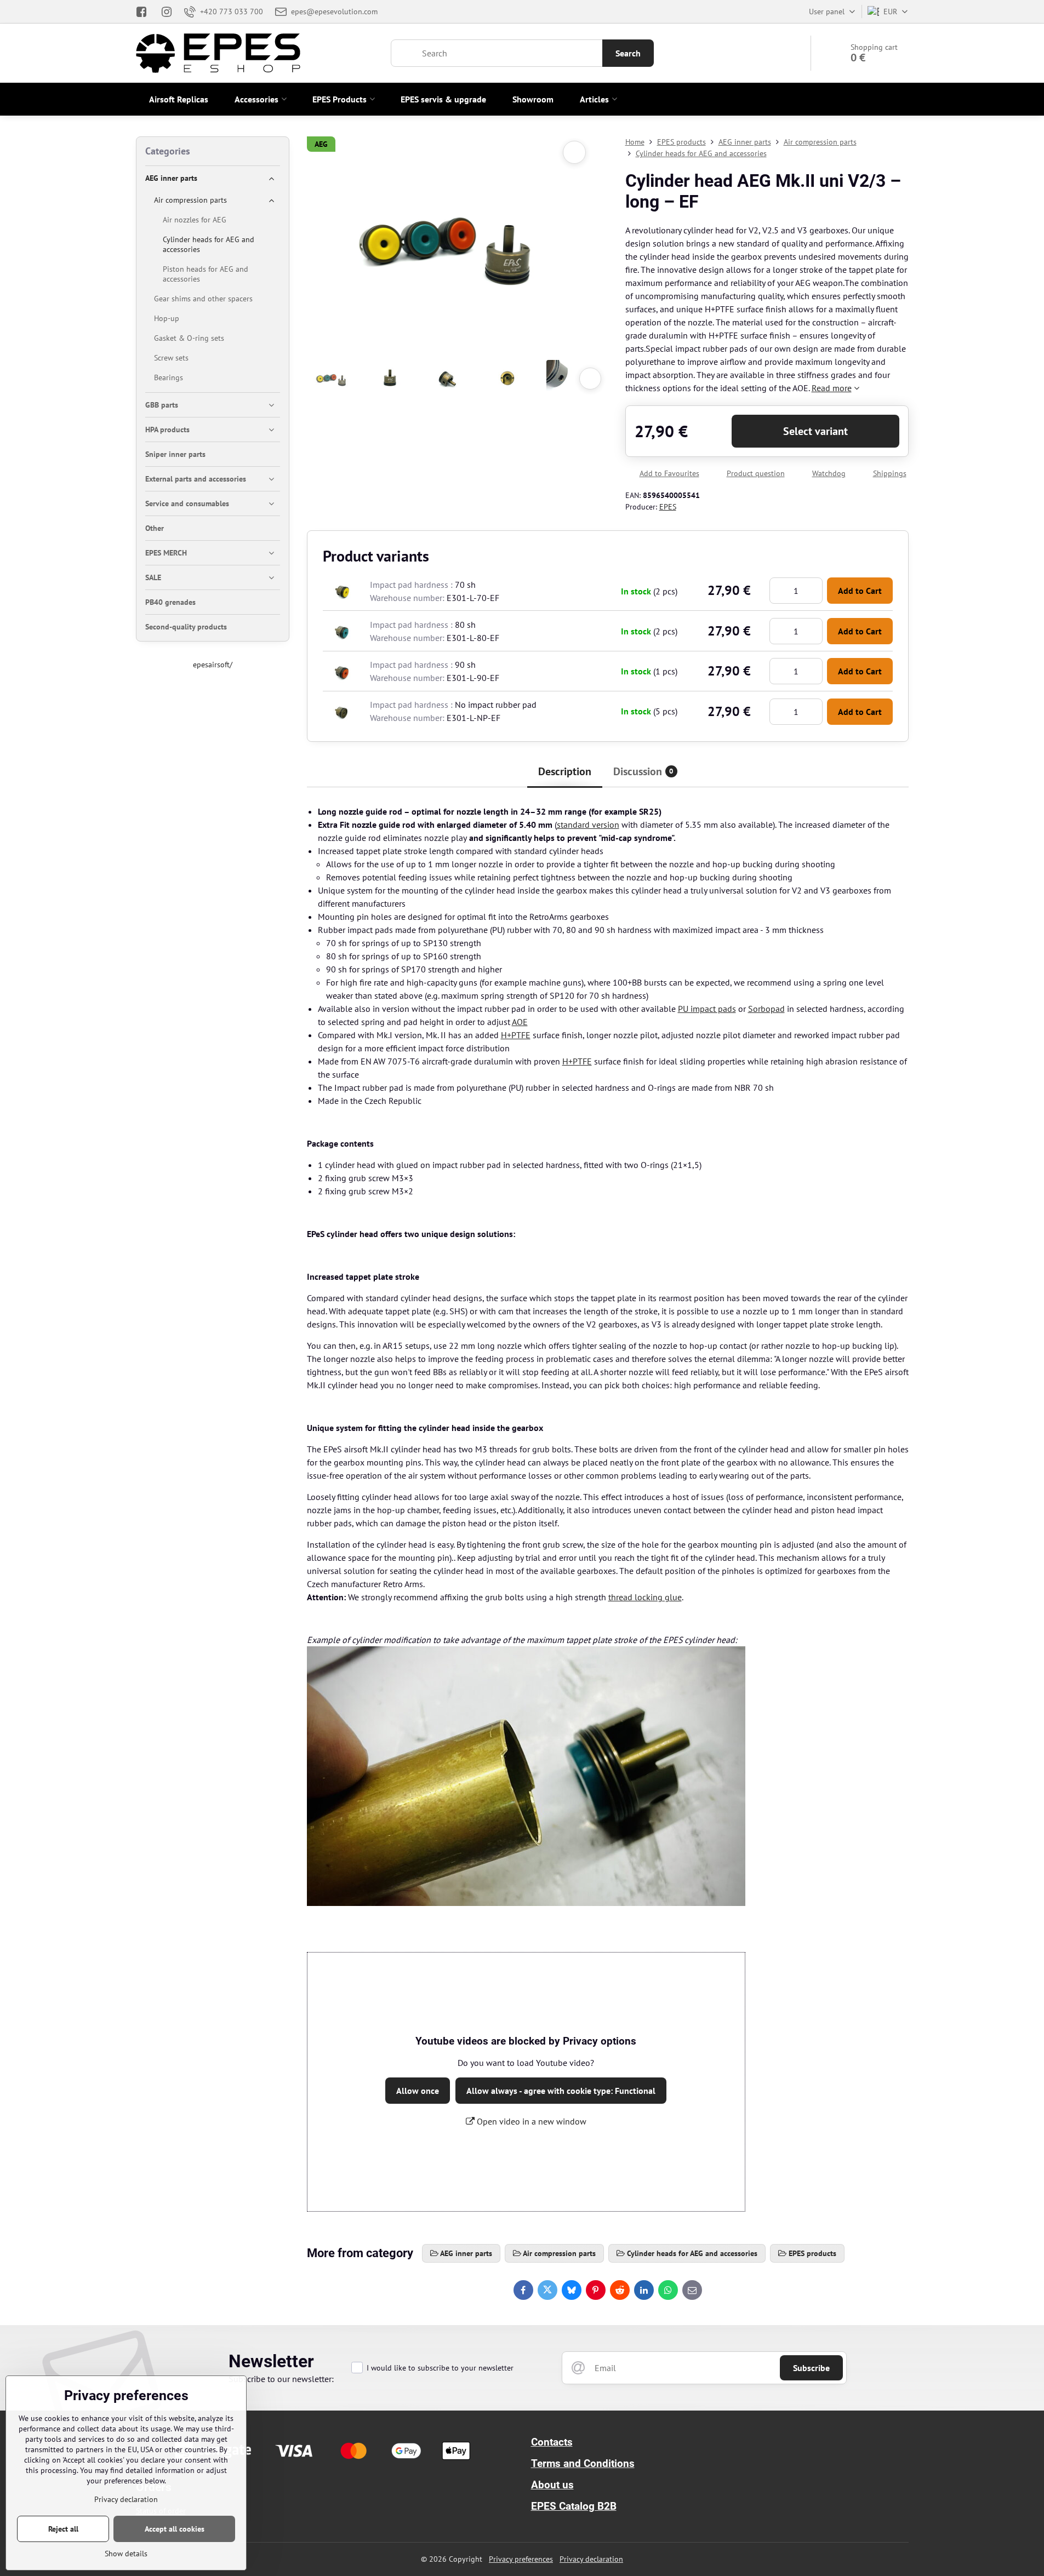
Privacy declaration (591, 2559)
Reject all (63, 2529)
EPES (668, 507)
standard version (588, 825)
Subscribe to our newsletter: (281, 2379)
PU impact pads (707, 1009)
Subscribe (811, 2368)
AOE (520, 1022)
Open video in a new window (530, 2121)
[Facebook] (145, 12)
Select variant (815, 431)
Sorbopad (766, 1009)
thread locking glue (645, 1597)
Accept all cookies (175, 2529)
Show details (126, 2554)
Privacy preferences (521, 2559)
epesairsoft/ (213, 665)
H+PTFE (516, 1035)
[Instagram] (167, 12)
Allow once (418, 2091)
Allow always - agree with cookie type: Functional (561, 2091)
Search (628, 53)
